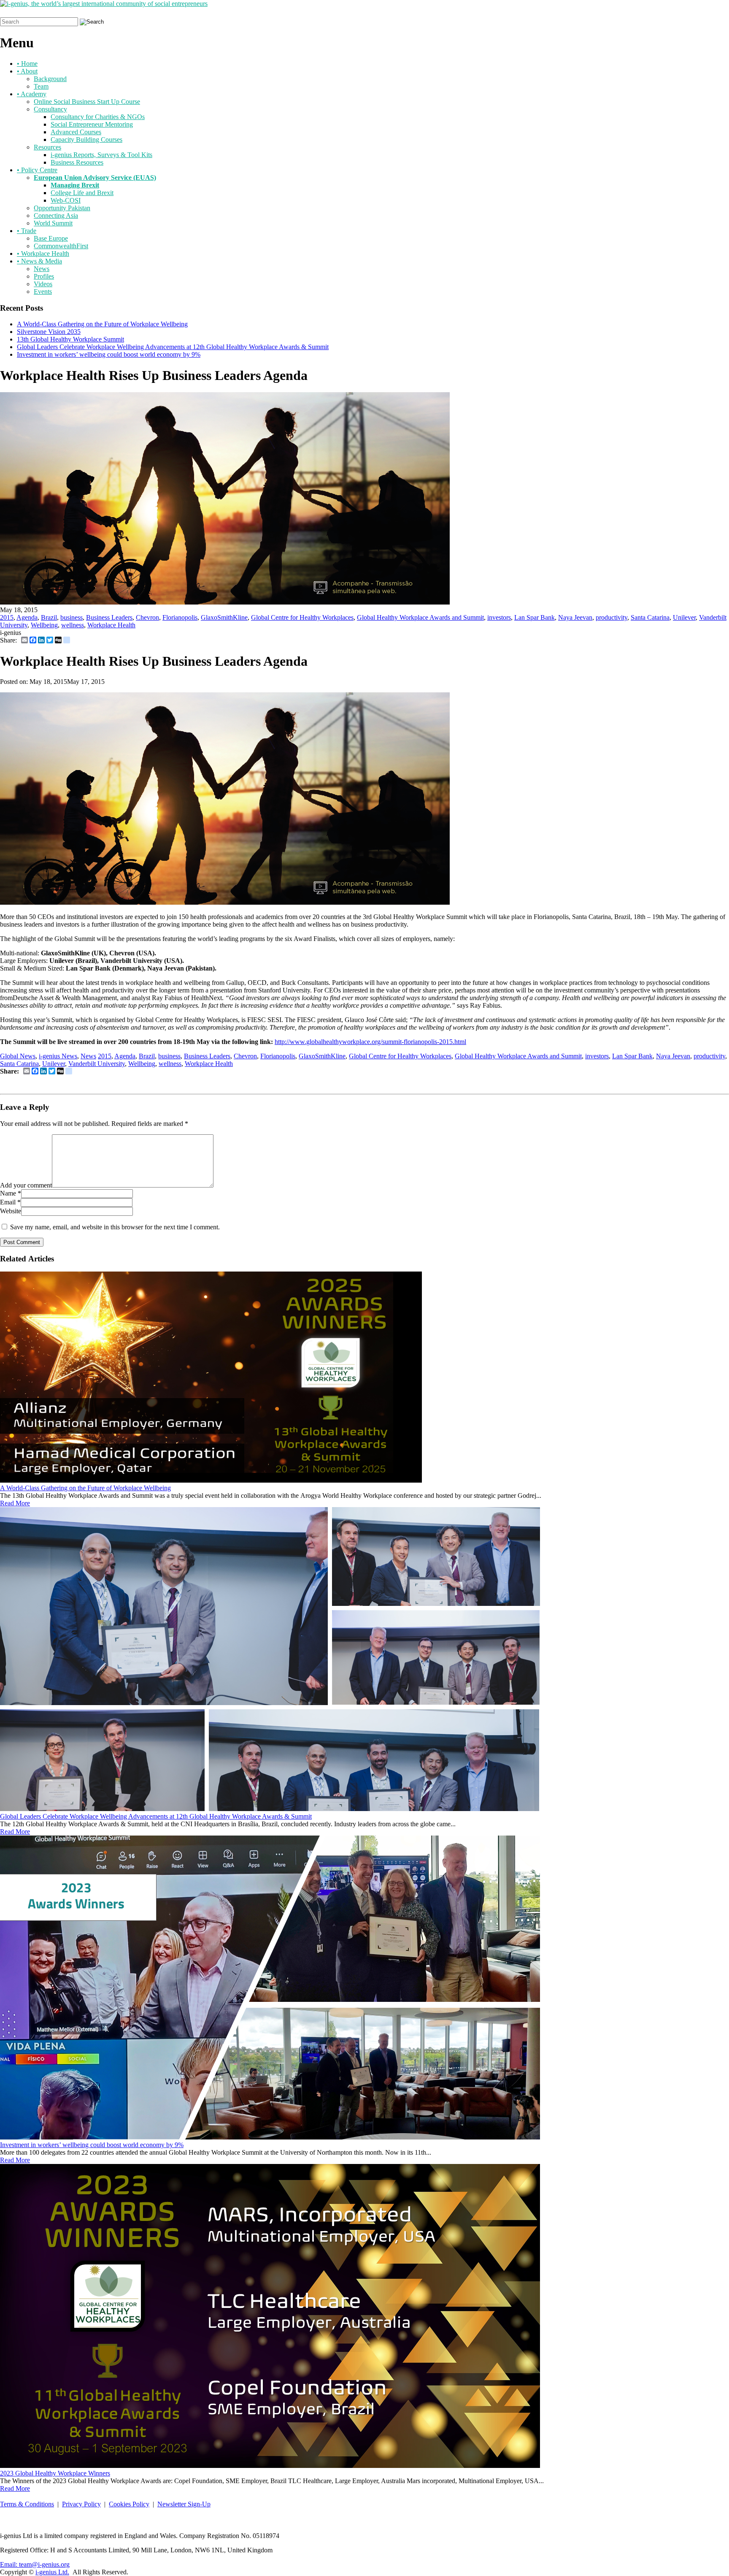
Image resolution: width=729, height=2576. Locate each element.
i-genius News (58, 1056)
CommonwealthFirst (61, 246)
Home (27, 64)
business (72, 617)
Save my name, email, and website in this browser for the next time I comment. (115, 1227)
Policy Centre (37, 170)
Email (8, 1202)
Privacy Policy (81, 2504)
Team (41, 86)
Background (50, 79)
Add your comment (26, 1185)
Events (43, 291)
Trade (27, 231)
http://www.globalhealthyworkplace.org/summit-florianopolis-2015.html (370, 1042)
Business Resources (77, 162)
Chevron (147, 617)
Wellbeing (44, 625)
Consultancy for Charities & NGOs (98, 117)
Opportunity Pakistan (62, 208)
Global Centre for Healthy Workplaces (302, 617)
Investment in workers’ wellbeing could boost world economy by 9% (109, 354)
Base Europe (51, 238)
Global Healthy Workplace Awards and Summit (420, 617)
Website (11, 1211)
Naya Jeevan (575, 617)
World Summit (53, 223)
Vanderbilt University (97, 1064)
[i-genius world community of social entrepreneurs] (104, 4)
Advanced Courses (76, 132)
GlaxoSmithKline (224, 617)
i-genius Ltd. (52, 2572)
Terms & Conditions (27, 2504)
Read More (15, 1503)
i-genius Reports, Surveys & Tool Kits (101, 155)
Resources (47, 147)
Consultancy (50, 109)
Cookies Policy (129, 2504)
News (42, 269)
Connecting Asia (56, 216)
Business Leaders (109, 617)
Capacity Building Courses (86, 140)
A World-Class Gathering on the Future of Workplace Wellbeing (102, 324)
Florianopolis (180, 617)
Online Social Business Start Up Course (87, 102)
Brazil (49, 617)
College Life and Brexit (82, 193)
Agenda (27, 617)
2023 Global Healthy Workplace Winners (55, 2473)
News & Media (39, 261)
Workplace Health (43, 254)
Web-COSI (66, 200)
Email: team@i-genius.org (35, 2564)
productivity (612, 617)
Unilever (684, 617)
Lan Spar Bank (535, 617)
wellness (73, 625)
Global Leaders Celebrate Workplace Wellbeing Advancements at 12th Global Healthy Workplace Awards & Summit (173, 347)
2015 (7, 617)
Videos (43, 284)
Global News (18, 1056)
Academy (32, 94)
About (27, 71)
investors (499, 617)
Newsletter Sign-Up (184, 2504)
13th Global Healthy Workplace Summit (70, 339)
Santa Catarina (650, 617)
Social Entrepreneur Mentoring (92, 124)
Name (8, 1193)
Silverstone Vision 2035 (49, 332)
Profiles (44, 276)
